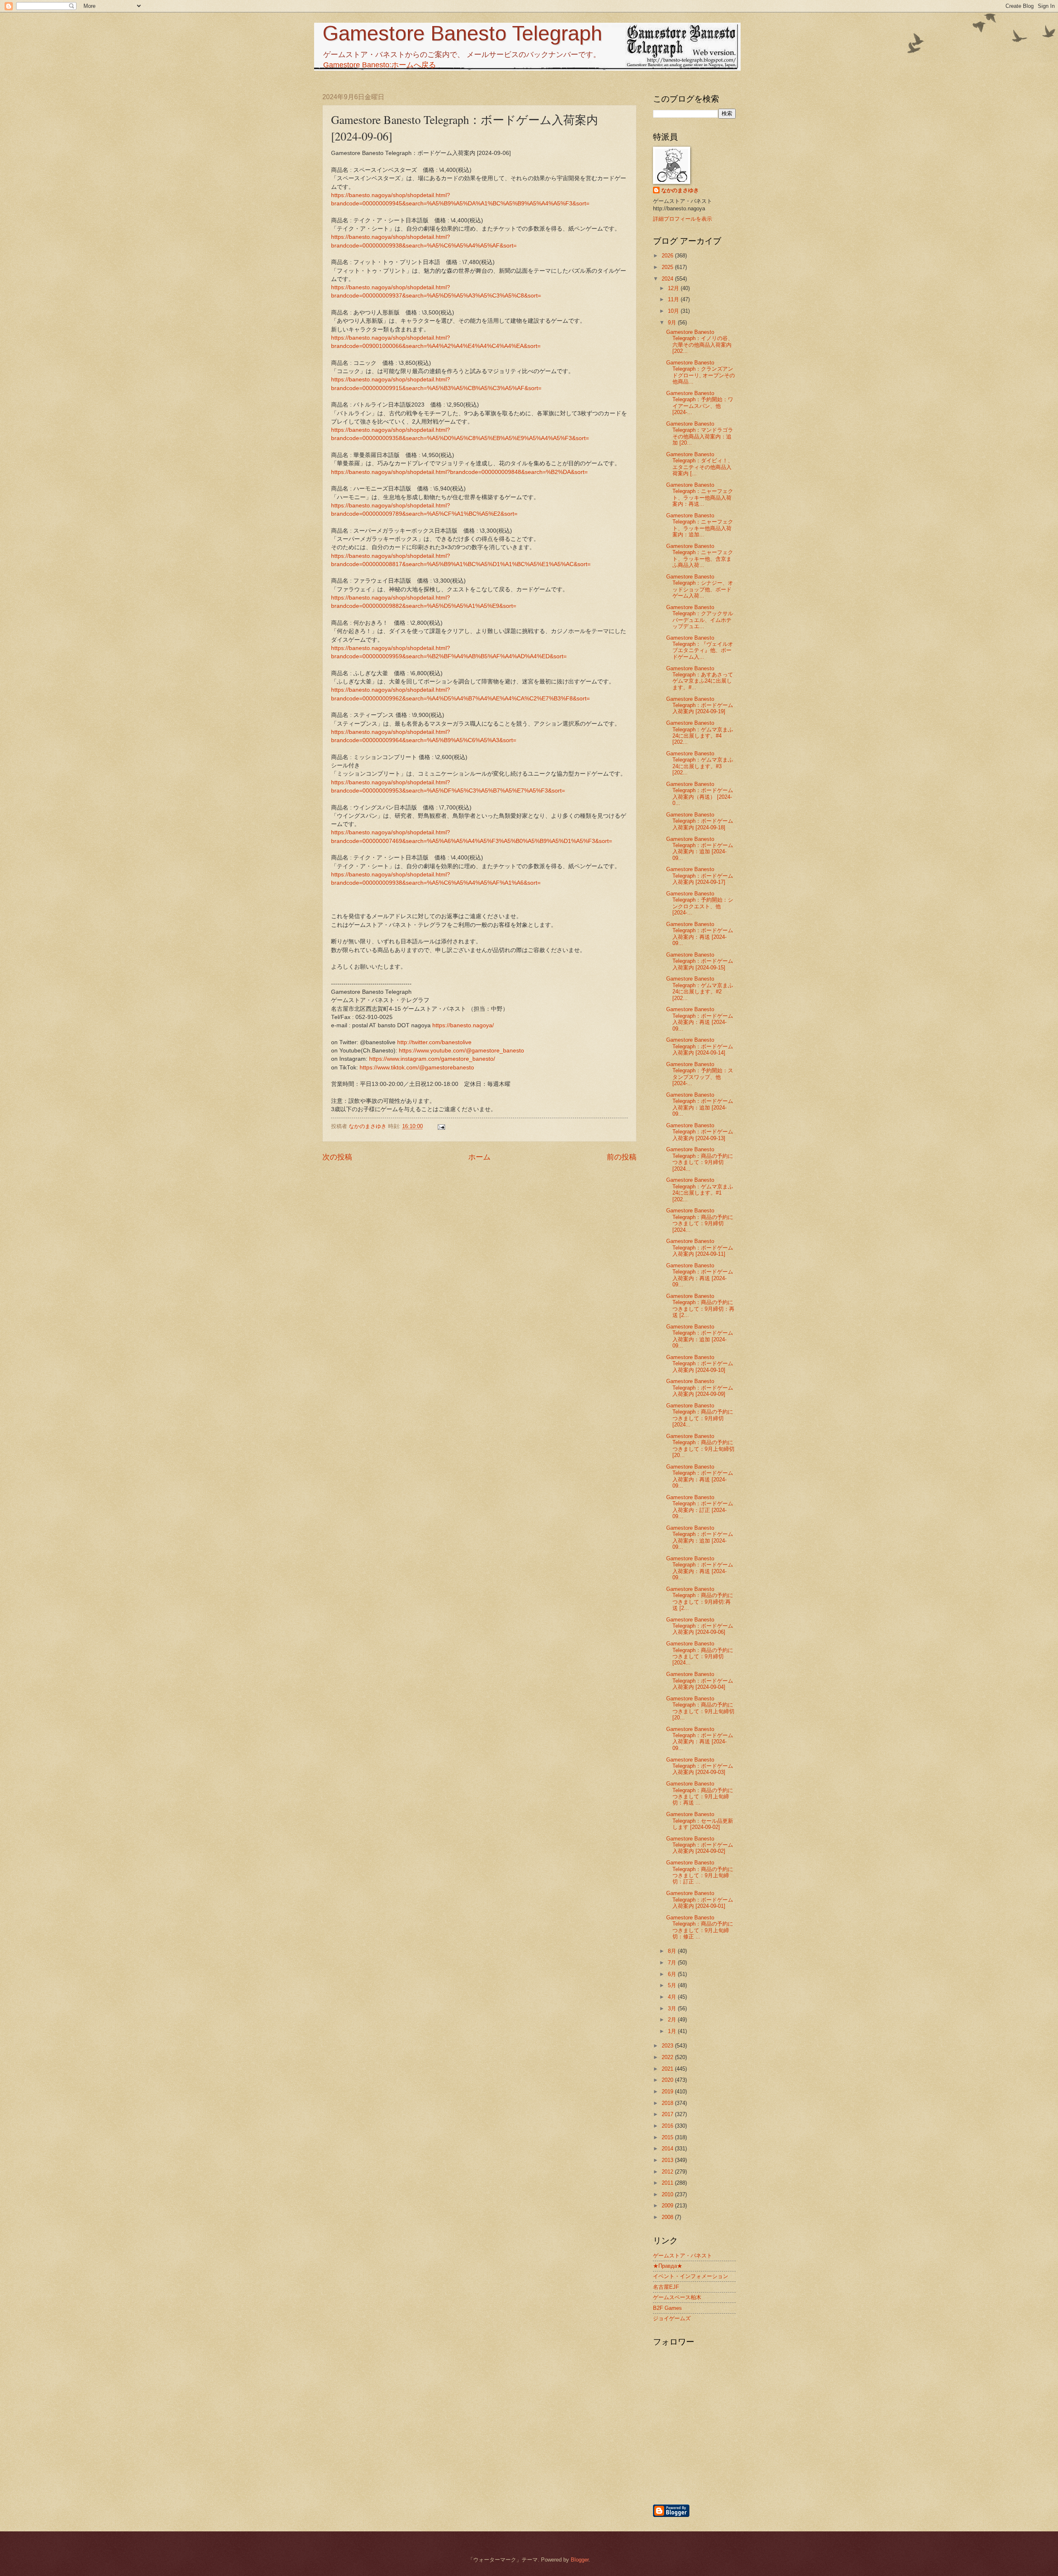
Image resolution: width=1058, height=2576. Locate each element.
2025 (668, 267)
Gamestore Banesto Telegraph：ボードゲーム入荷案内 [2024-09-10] (700, 1364)
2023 (668, 2046)
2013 (668, 2160)
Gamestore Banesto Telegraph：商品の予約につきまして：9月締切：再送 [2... (700, 1306)
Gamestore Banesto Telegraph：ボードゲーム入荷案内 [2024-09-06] (700, 1626)
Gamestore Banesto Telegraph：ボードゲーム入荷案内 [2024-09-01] (700, 1900)
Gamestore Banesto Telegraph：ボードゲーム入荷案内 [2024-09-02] (700, 1845)
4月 (673, 1997)
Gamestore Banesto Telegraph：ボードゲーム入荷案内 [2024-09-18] (700, 821)
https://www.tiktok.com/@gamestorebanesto (417, 1068)
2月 (673, 2020)
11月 (674, 299)
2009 (668, 2206)
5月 (673, 1985)
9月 (673, 323)
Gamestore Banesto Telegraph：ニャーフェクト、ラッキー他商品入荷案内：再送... (700, 494)
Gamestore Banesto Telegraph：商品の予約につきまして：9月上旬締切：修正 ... (700, 1927)
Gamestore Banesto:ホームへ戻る (380, 65)
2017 (668, 2114)
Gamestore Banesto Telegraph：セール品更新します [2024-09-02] (700, 1821)
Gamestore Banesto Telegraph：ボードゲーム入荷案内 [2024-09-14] (700, 1046)
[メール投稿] (441, 1126)
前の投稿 (622, 1157)
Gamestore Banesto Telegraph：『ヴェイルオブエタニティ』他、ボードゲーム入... (700, 647)
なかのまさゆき (680, 190)
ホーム (479, 1157)
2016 (668, 2126)
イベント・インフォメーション (691, 2276)
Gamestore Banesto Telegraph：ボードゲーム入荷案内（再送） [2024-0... (700, 794)
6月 (673, 1974)
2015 (668, 2137)
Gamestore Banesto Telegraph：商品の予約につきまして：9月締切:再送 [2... (700, 1599)
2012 (668, 2172)
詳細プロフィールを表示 (683, 219)
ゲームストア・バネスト (683, 2256)
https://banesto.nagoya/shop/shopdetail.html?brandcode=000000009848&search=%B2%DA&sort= (459, 472)
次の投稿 (337, 1157)
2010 (668, 2194)
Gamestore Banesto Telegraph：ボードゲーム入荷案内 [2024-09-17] (700, 876)
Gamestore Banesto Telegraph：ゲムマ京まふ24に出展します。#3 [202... (700, 763)
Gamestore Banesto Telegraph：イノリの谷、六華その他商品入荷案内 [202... (700, 342)
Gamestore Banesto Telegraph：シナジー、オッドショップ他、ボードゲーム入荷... (700, 586)
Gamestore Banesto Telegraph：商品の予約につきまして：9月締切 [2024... (700, 1159)
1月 (673, 2031)
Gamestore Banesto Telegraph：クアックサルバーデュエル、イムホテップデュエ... (700, 617)
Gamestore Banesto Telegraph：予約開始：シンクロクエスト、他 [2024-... (700, 903)
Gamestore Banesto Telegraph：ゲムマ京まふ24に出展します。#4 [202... (700, 732)
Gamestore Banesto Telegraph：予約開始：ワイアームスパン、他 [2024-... (700, 403)
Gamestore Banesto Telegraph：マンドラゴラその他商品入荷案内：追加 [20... (700, 433)
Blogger (580, 2560)
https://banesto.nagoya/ (463, 1025)
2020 (668, 2080)
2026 (668, 256)
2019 (668, 2092)
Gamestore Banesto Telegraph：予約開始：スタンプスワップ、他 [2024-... (700, 1074)
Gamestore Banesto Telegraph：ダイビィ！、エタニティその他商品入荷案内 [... (700, 464)
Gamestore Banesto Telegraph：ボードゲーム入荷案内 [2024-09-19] (700, 705)
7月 (673, 1963)
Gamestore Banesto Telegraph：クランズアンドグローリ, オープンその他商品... (701, 372)
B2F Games (667, 2308)
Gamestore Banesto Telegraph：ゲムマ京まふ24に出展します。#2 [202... (700, 988)
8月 (673, 1951)
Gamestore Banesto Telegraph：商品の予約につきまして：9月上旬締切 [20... (700, 1446)
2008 (668, 2217)
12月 (674, 288)
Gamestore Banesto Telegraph (462, 33)
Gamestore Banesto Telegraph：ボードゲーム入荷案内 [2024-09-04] (700, 1681)
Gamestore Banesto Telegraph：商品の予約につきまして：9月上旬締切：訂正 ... (700, 1872)
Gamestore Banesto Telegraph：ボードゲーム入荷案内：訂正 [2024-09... (700, 1507)
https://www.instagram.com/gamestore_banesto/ (432, 1059)
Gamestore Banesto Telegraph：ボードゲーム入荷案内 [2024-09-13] (700, 1132)
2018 (668, 2103)
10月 (674, 311)
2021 (668, 2069)
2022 (668, 2057)
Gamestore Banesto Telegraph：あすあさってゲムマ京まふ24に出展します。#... (700, 678)
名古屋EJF (666, 2287)
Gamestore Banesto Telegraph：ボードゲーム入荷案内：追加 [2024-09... (700, 849)
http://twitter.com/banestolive (434, 1042)
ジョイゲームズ (672, 2318)
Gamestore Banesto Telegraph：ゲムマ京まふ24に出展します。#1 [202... (700, 1189)
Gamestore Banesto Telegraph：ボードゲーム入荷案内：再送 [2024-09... (700, 934)
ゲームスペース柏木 (677, 2297)
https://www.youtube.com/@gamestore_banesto (461, 1051)
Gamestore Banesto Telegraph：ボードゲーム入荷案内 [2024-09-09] (700, 1388)
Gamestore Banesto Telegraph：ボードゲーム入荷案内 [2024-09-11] (700, 1248)
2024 (668, 279)
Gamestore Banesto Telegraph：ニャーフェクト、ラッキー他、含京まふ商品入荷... (700, 556)
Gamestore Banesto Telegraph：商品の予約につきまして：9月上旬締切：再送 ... (700, 1793)
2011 (668, 2183)
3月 (673, 2008)
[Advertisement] (738, 2459)
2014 (668, 2149)
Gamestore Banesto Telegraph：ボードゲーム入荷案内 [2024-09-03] (700, 1766)
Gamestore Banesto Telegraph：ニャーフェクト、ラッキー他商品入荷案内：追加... (700, 525)
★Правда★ (668, 2266)
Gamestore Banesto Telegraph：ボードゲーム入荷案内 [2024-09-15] (700, 961)
